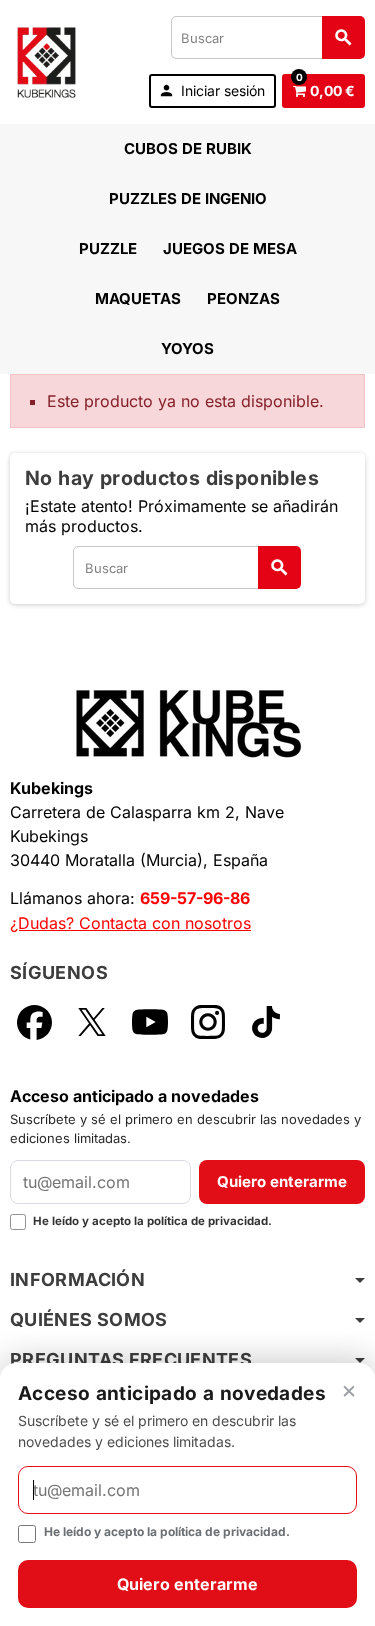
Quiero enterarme (282, 1181)
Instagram (208, 1022)
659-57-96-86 (195, 898)
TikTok (266, 1022)
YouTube (150, 1022)
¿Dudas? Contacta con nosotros (130, 923)
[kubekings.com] (46, 60)
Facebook (34, 1022)
